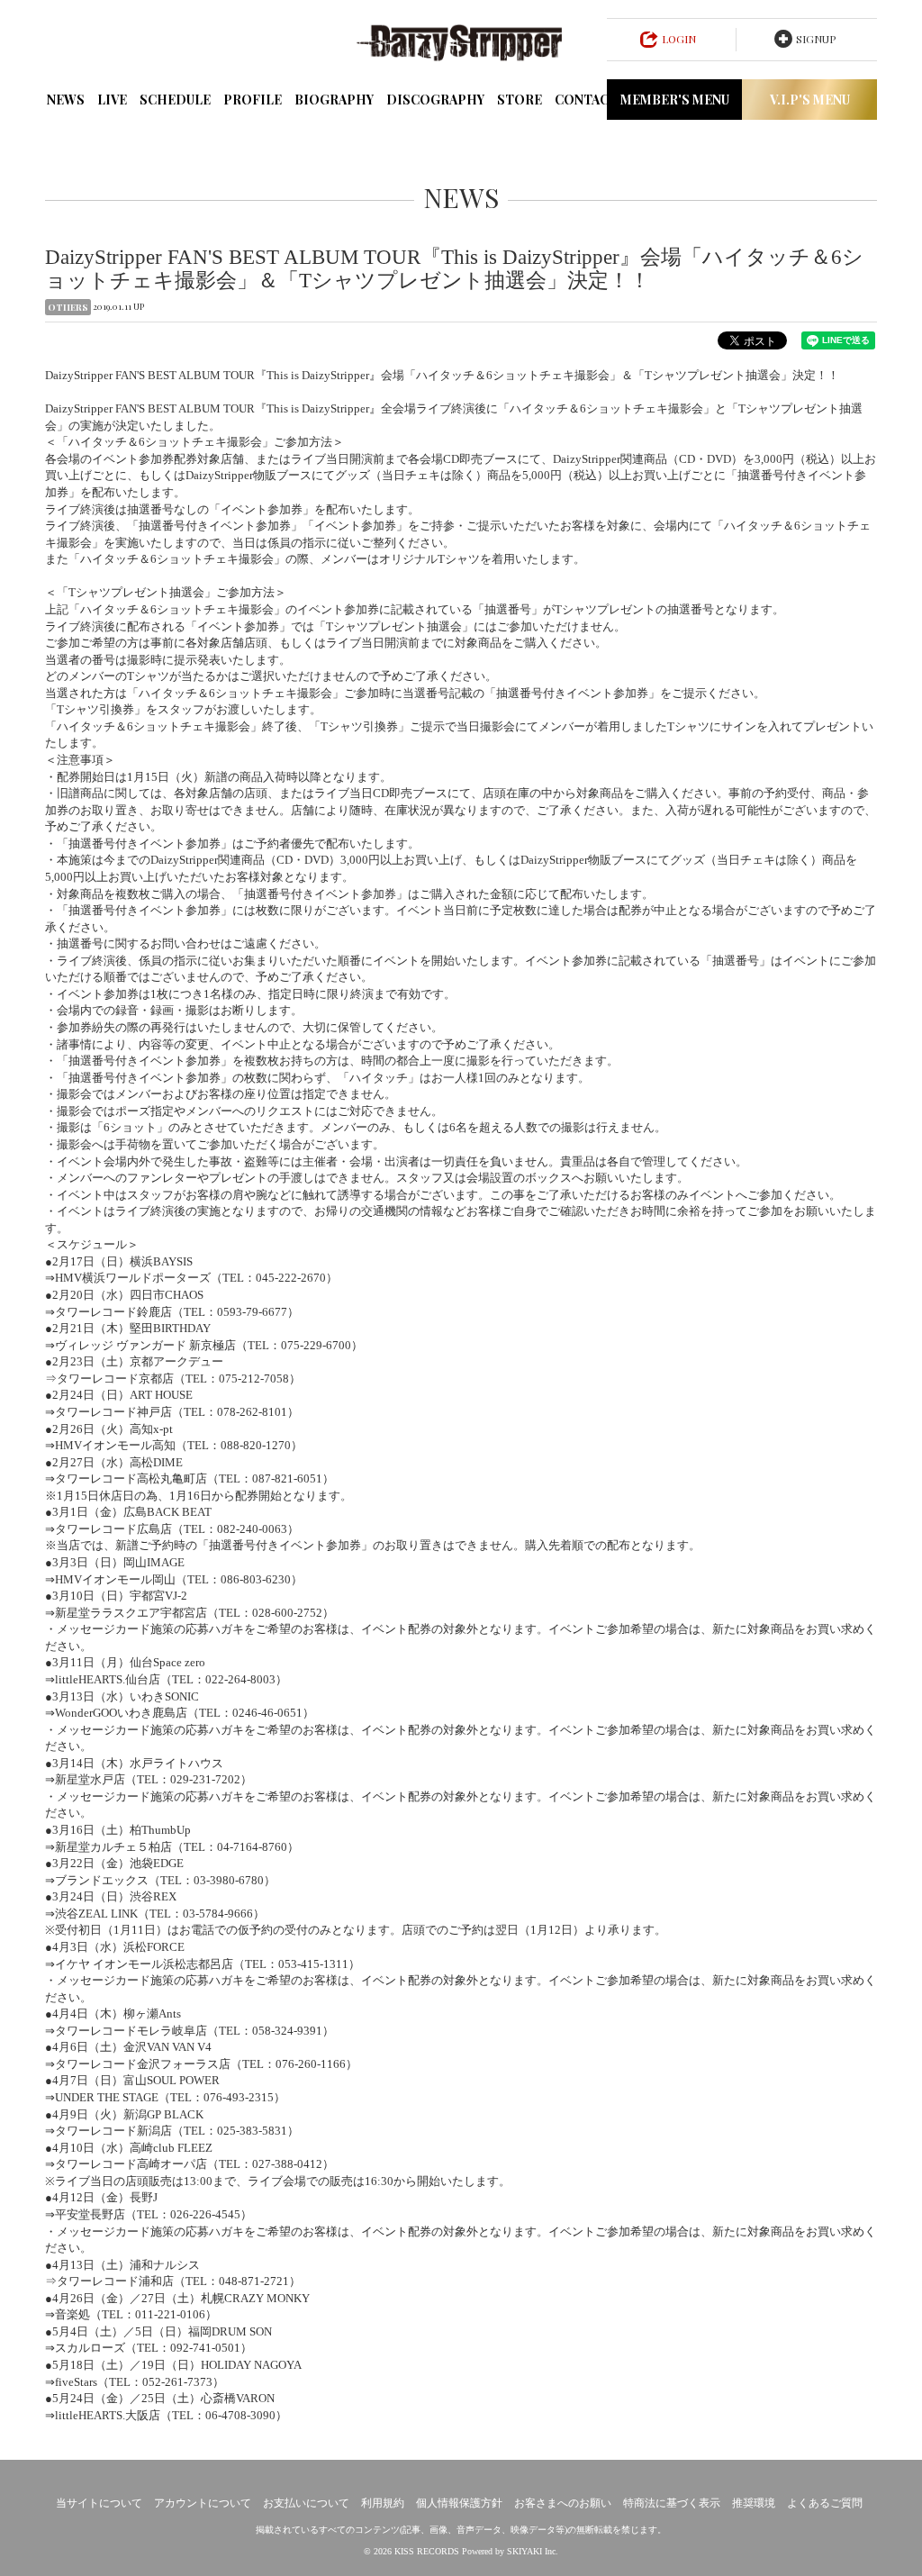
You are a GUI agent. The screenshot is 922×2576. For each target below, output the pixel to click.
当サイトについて (99, 2503)
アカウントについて (203, 2503)
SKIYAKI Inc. (533, 2551)
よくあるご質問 (825, 2503)
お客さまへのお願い (563, 2503)
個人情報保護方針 (459, 2503)
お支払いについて (306, 2503)
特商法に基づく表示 (672, 2503)
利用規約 (383, 2503)
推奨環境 (754, 2503)
